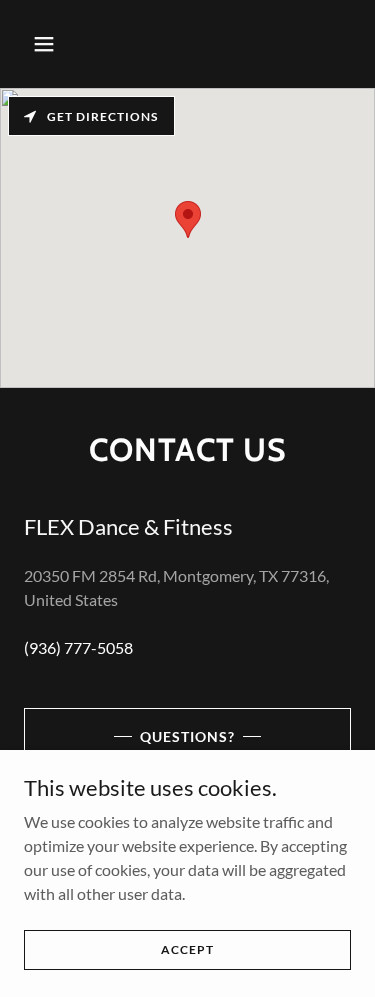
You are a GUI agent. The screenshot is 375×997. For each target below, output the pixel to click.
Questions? (187, 736)
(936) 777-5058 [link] (78, 647)
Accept (187, 949)
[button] (61, 44)
